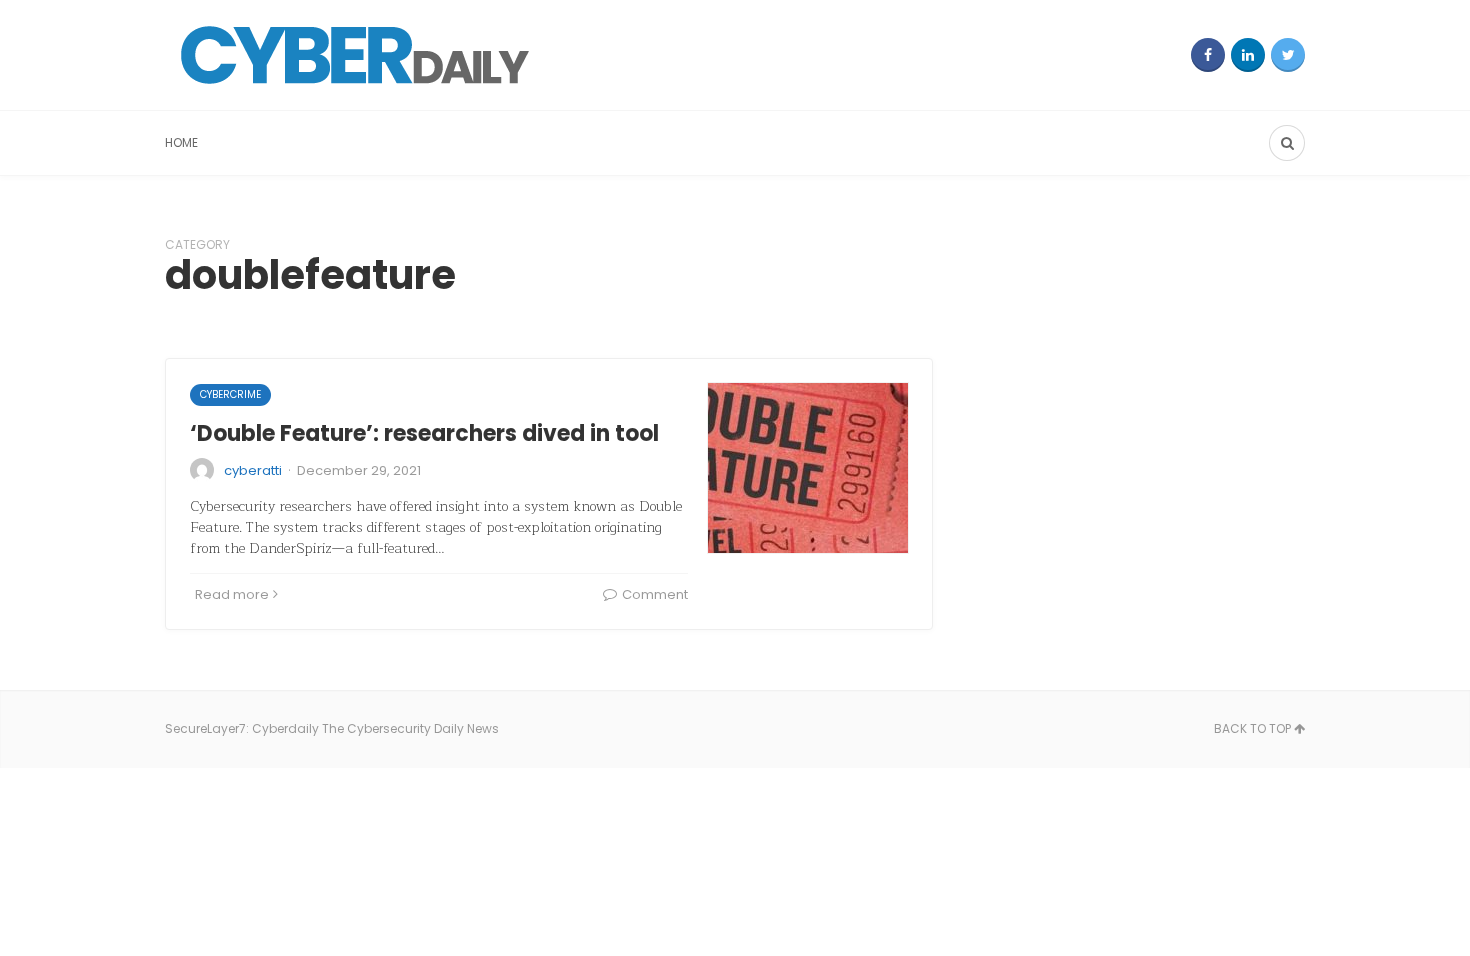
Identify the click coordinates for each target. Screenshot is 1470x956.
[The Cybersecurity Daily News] (355, 55)
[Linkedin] (1248, 55)
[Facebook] (1208, 55)
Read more (232, 594)
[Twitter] (1288, 55)
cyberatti (253, 470)
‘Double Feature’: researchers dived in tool (424, 433)
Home (181, 142)
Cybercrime (230, 394)
